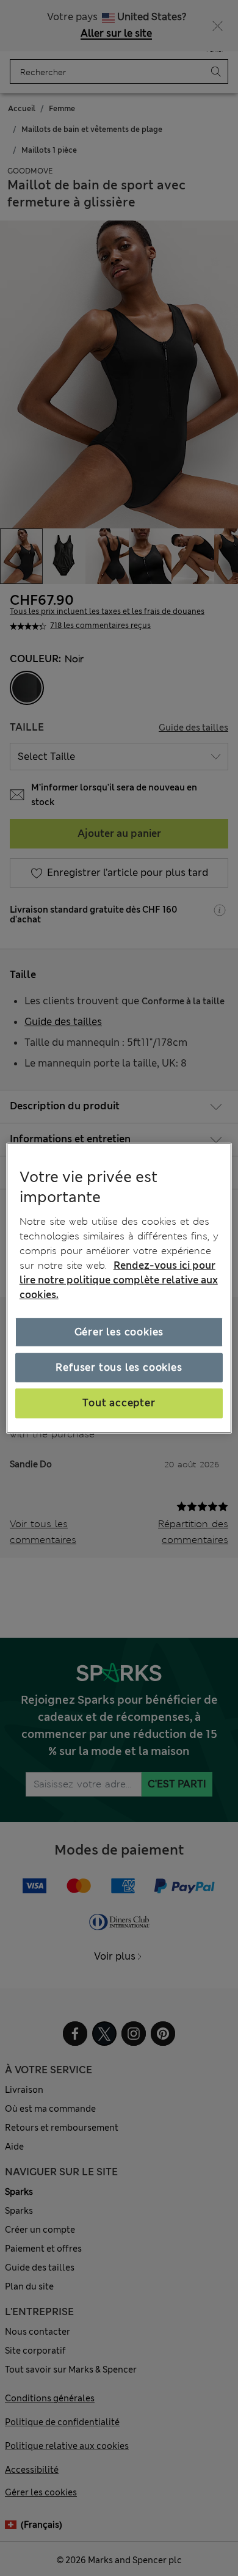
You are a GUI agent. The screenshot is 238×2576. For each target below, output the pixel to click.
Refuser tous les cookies (119, 1367)
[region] (119, 1288)
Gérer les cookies (119, 1332)
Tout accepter (119, 1403)
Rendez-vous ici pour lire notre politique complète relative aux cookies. (119, 1280)
